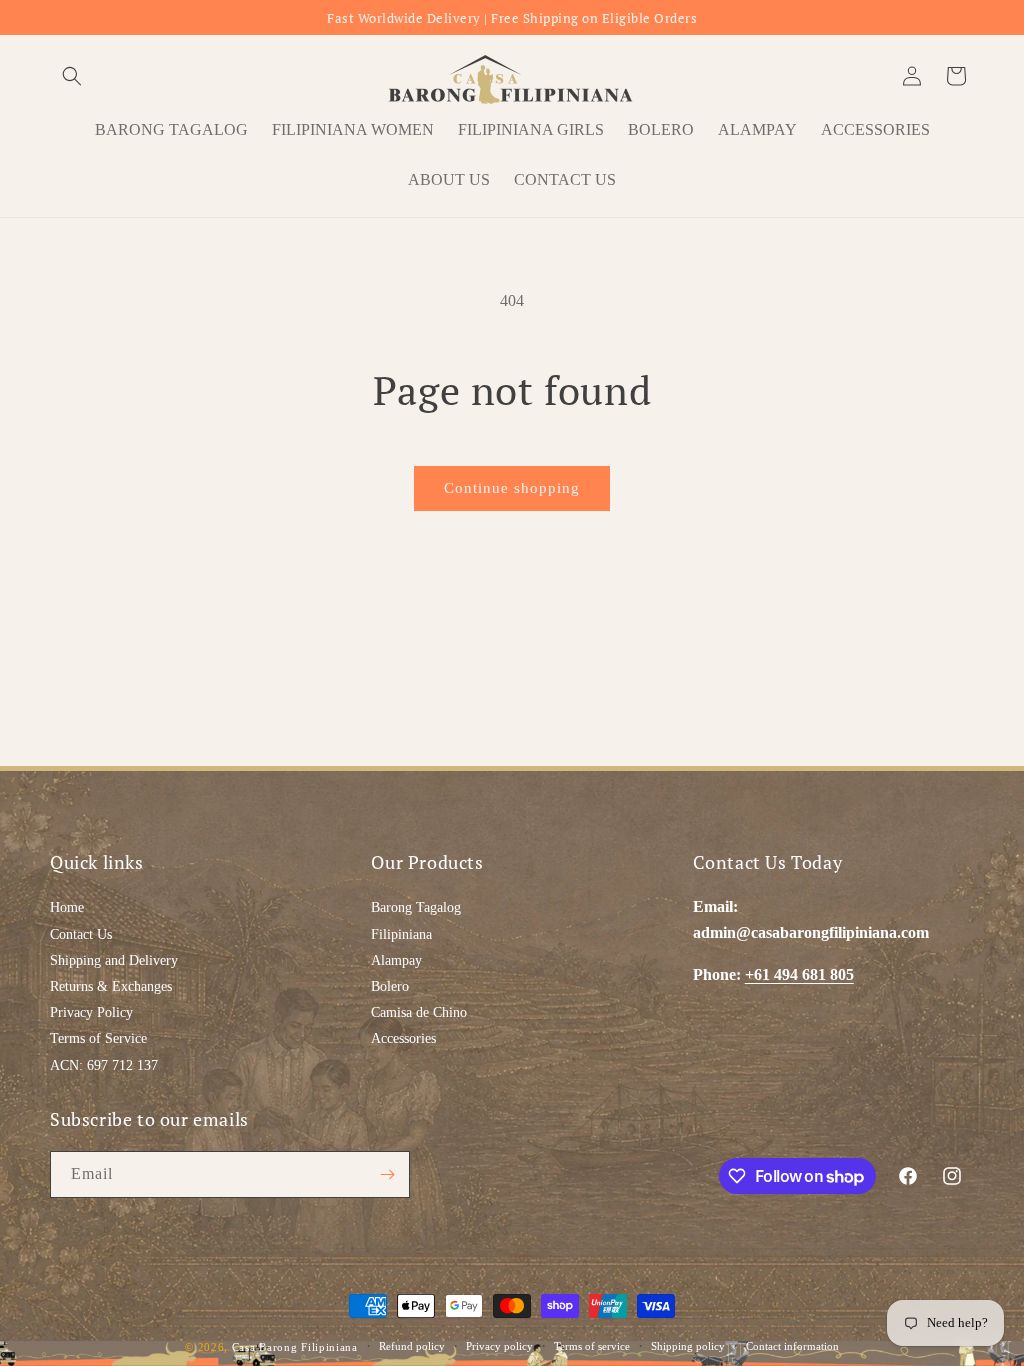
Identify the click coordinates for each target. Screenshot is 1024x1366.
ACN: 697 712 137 (104, 1065)
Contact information (792, 1346)
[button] (72, 76)
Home (67, 907)
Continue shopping (512, 488)
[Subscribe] (387, 1174)
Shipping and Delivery (114, 960)
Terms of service (592, 1346)
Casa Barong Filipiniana (295, 1347)
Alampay (396, 960)
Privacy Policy (91, 1012)
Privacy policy (499, 1346)
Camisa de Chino (419, 1012)
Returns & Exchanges (111, 986)
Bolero (390, 986)
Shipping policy (688, 1346)
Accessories (403, 1038)
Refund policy (412, 1346)
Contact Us (81, 934)
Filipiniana (401, 934)
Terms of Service (98, 1038)
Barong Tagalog (416, 907)
